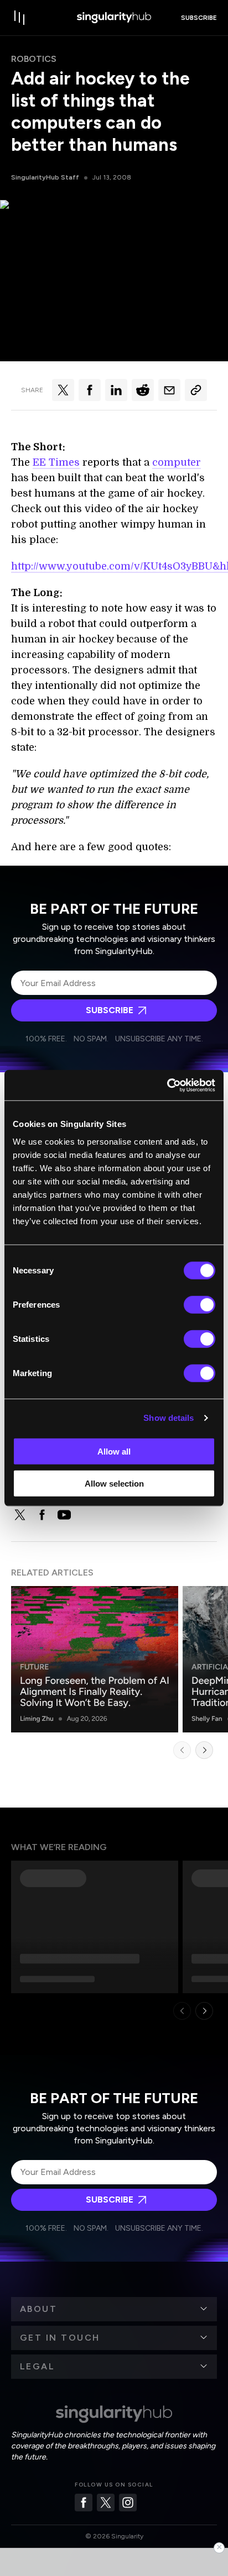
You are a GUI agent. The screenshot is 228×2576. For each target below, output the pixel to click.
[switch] (199, 1304)
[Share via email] (169, 390)
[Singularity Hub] (114, 18)
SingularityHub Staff (45, 177)
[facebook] (42, 1515)
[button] (114, 2309)
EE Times (56, 462)
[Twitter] (106, 2503)
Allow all (114, 1451)
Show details (169, 1418)
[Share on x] (63, 390)
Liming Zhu (37, 1719)
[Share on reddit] (143, 390)
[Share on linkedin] (116, 390)
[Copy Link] (196, 390)
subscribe (199, 18)
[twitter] (20, 1515)
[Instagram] (128, 2503)
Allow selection (114, 1484)
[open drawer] (20, 18)
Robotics (34, 59)
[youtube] (64, 1515)
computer (177, 462)
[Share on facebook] (90, 390)
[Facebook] (84, 2503)
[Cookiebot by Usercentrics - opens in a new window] (167, 1085)
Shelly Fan (207, 1719)
